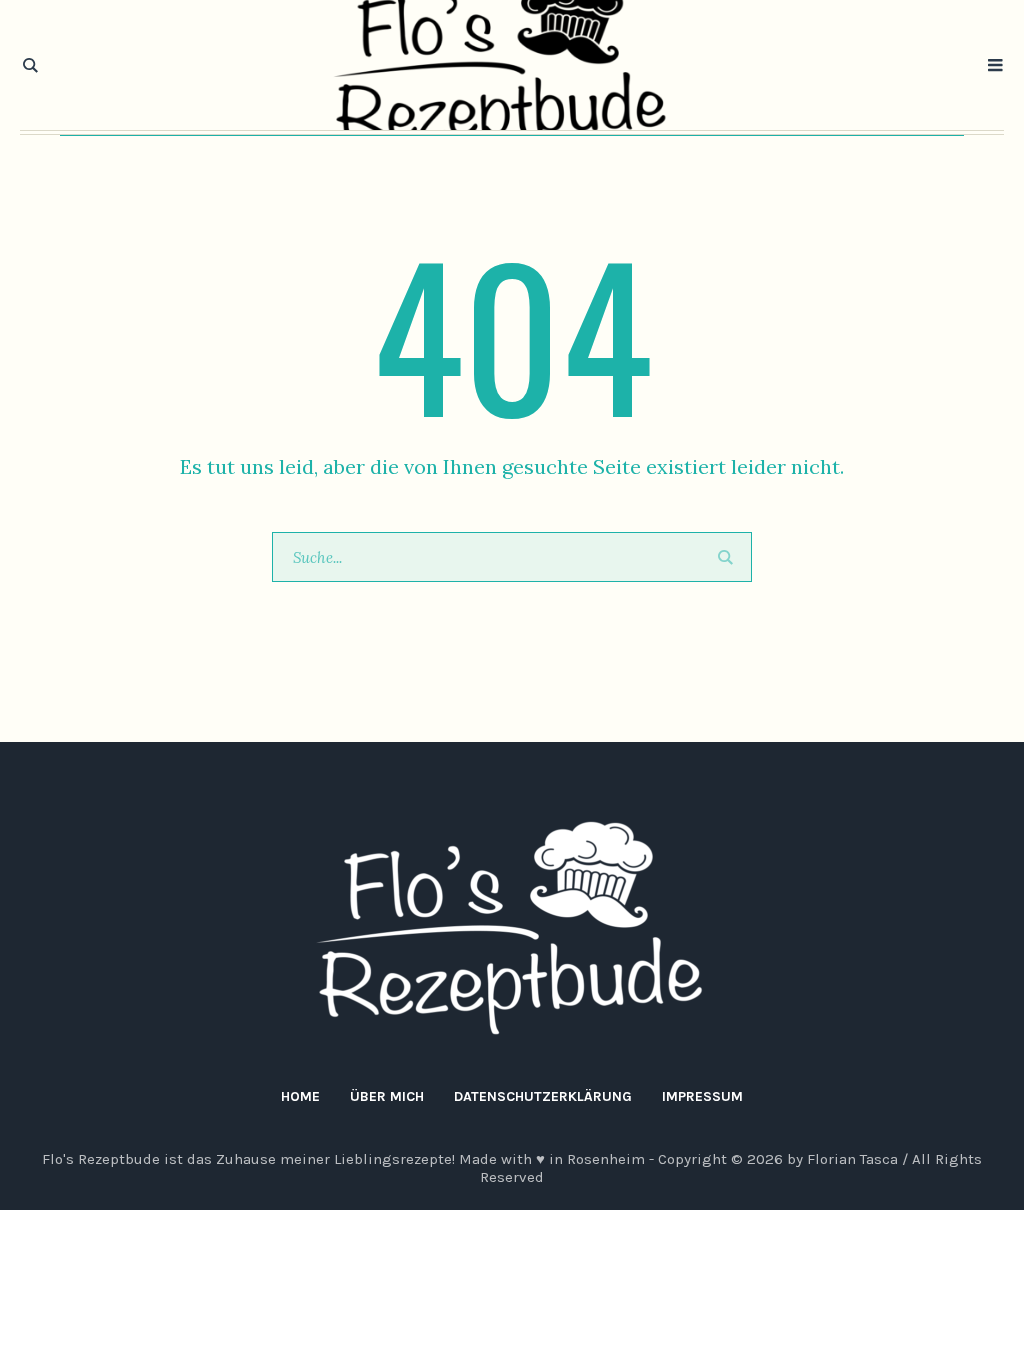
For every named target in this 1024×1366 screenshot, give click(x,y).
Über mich (387, 1096)
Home (300, 1096)
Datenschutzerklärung (543, 1096)
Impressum (702, 1096)
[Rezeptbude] (512, 929)
